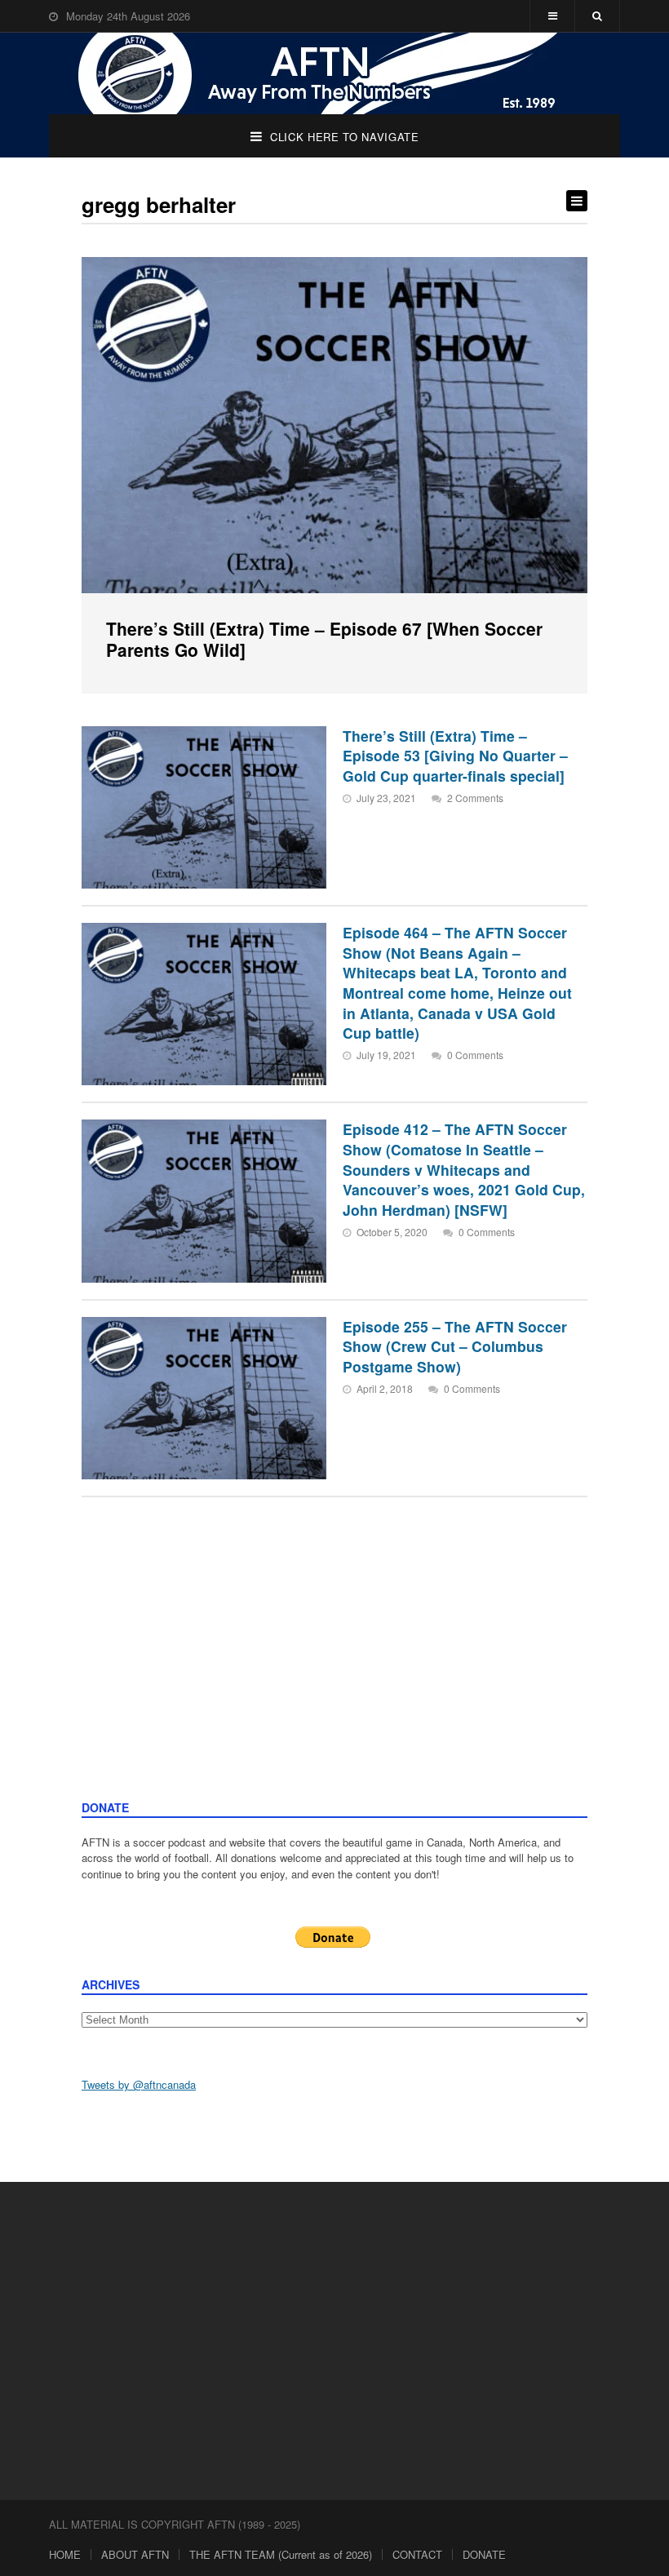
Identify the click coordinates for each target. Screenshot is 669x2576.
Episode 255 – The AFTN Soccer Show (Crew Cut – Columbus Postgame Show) (455, 1346)
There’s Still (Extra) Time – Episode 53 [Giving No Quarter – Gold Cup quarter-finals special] (455, 756)
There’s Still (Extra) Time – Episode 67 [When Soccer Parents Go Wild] (324, 639)
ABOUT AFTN (135, 2554)
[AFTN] (334, 73)
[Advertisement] (334, 1677)
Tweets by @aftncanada (139, 2084)
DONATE (484, 2554)
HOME (65, 2554)
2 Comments (475, 798)
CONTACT (417, 2554)
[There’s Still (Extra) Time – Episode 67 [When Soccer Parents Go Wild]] (334, 425)
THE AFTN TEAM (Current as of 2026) (281, 2554)
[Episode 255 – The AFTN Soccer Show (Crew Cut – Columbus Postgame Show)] (204, 1398)
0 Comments (475, 1055)
